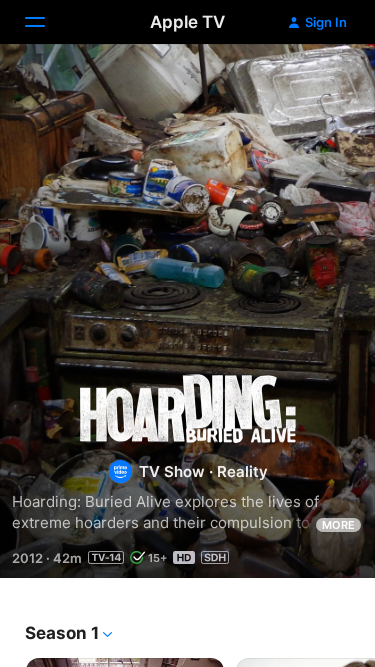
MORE (338, 525)
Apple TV (187, 22)
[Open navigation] (47, 22)
